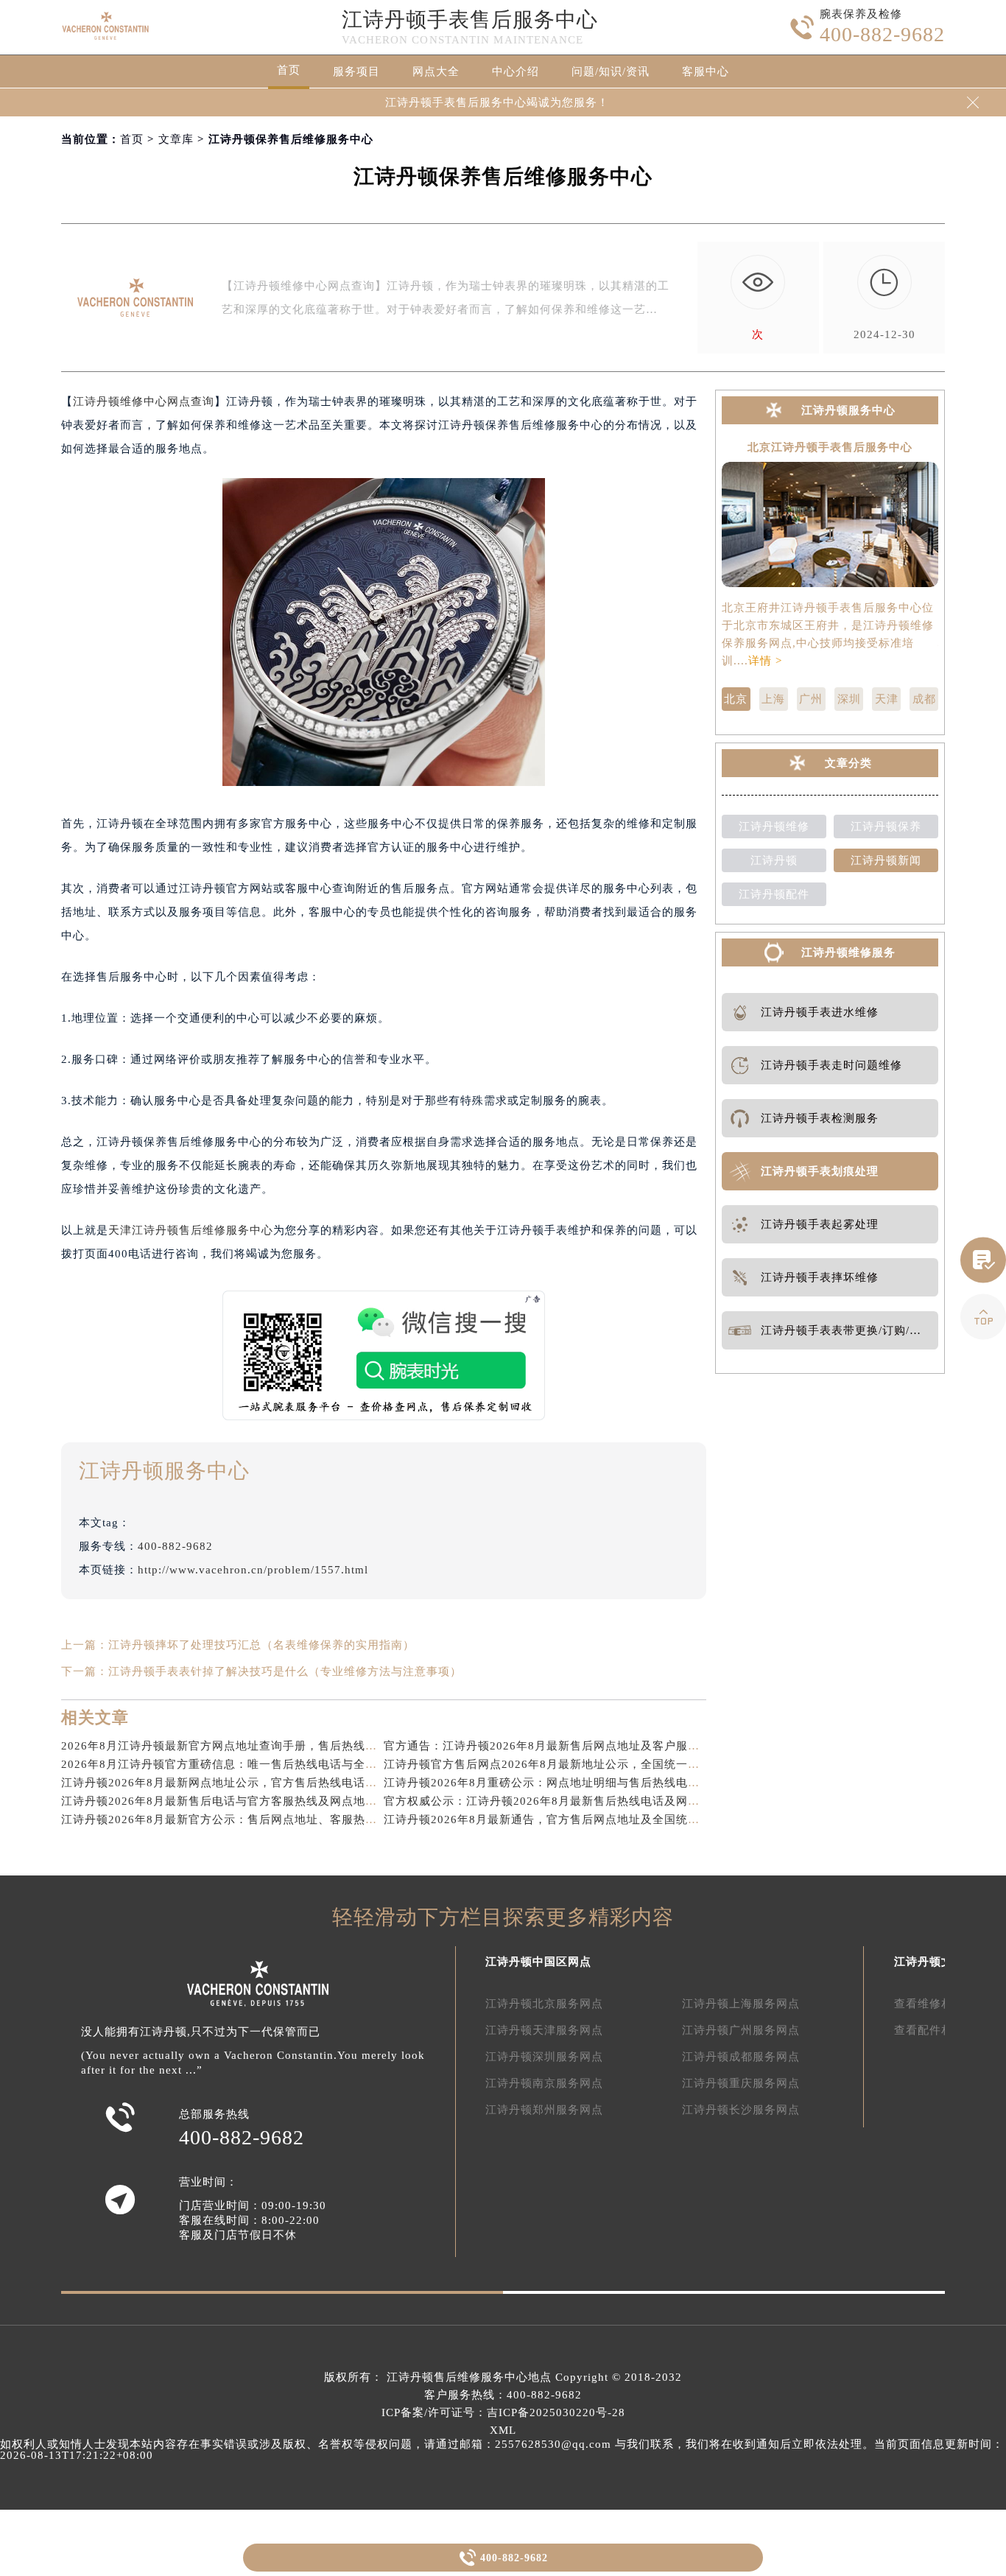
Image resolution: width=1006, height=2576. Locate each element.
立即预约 (504, 1310)
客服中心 (706, 71)
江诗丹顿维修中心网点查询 (144, 401)
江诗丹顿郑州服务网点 (544, 2110)
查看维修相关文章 (941, 2004)
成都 (924, 699)
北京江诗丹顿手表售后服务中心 (830, 448)
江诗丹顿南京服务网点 (544, 2083)
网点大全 (436, 71)
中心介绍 (516, 71)
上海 (773, 699)
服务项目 (356, 71)
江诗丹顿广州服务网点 (741, 2030)
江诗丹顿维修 (774, 827)
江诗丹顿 (774, 860)
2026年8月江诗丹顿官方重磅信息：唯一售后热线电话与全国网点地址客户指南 (266, 1764)
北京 (736, 699)
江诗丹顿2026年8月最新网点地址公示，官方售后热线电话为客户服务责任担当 (266, 1783)
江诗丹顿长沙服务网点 (741, 2110)
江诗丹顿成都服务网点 (741, 2057)
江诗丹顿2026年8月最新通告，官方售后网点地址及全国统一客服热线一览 (577, 1819)
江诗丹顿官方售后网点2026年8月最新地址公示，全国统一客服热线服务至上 (583, 1764)
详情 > (765, 661)
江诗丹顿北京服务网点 (544, 2004)
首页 (289, 70)
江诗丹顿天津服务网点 (544, 2030)
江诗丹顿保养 (886, 827)
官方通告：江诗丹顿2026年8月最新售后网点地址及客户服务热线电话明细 (577, 1746)
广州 (811, 699)
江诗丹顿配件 (774, 894)
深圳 (849, 699)
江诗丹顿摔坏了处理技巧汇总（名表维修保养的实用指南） (261, 1645)
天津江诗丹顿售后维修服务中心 (191, 1230)
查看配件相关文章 (941, 2030)
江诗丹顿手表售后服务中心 (470, 20)
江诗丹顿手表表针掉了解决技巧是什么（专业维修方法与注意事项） (285, 1671)
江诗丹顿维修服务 (848, 952)
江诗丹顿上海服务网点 (741, 2004)
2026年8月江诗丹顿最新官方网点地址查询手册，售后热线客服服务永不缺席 (260, 1746)
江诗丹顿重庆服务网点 (741, 2083)
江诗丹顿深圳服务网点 (544, 2057)
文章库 (176, 139)
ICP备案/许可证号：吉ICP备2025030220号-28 (503, 2412)
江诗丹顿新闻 (886, 860)
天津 (887, 699)
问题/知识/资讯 (611, 71)
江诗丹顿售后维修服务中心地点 (469, 2377)
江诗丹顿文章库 (935, 1962)
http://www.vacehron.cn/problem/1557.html (253, 1570)
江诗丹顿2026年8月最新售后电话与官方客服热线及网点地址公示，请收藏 (254, 1801)
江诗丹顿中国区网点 (538, 1962)
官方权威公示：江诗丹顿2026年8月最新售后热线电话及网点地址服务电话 (577, 1801)
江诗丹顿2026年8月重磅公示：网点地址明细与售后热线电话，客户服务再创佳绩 (595, 1783)
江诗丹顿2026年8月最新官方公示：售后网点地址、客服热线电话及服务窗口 (260, 1819)
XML (503, 2430)
